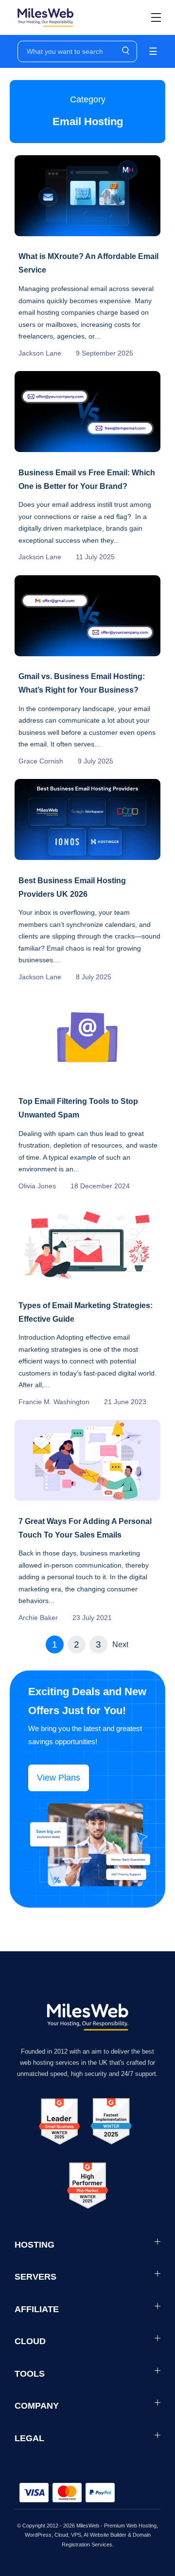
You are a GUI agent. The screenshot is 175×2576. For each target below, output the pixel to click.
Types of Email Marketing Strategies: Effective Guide (86, 1312)
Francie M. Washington (54, 1402)
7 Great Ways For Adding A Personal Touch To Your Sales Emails (85, 1528)
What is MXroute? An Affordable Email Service (88, 263)
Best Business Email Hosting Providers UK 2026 (72, 887)
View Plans (59, 1778)
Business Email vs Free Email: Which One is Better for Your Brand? (87, 479)
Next (120, 1644)
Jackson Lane (40, 353)
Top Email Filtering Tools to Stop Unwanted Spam (78, 1108)
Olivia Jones (37, 1186)
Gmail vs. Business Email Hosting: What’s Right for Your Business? (82, 683)
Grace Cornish (41, 761)
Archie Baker (38, 1618)
